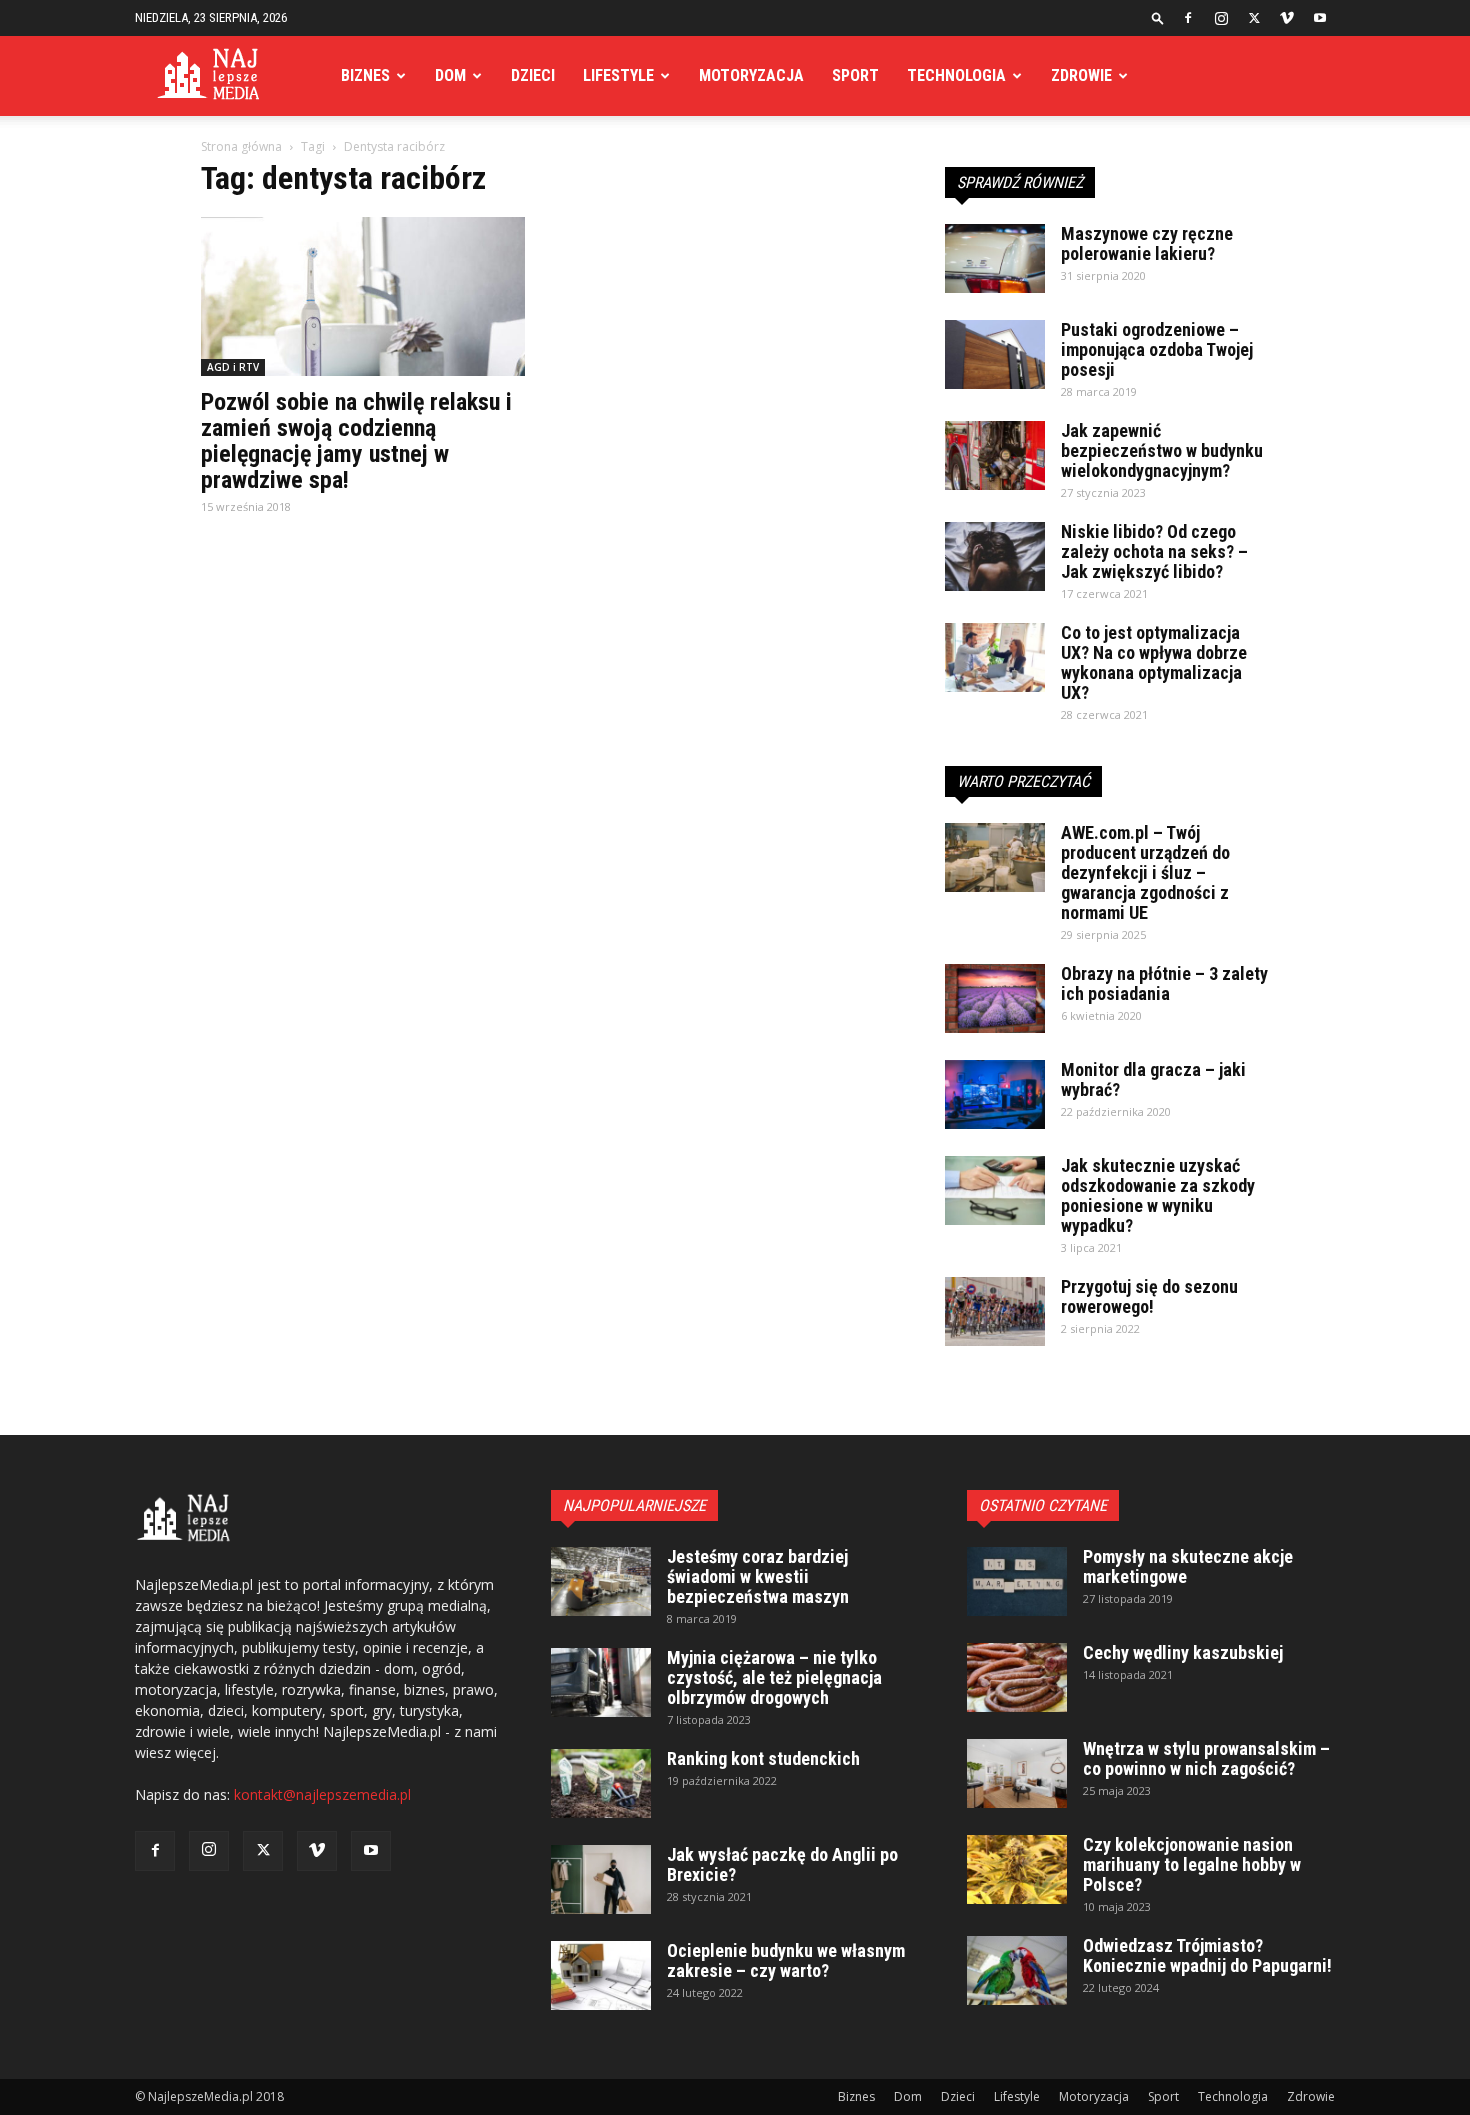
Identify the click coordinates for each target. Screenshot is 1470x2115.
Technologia (956, 75)
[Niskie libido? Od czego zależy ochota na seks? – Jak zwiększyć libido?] (995, 556)
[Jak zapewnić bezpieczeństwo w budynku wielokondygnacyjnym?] (995, 455)
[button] (1158, 17)
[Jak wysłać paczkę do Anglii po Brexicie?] (601, 1879)
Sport (855, 75)
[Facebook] (1188, 18)
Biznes (365, 75)
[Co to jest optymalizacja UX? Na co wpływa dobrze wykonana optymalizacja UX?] (995, 657)
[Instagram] (1221, 18)
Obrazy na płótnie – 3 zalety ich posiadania (1164, 983)
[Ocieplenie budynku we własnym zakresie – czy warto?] (601, 1975)
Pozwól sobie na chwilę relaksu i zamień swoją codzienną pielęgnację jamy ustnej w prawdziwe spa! (356, 441)
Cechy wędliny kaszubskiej (1183, 1652)
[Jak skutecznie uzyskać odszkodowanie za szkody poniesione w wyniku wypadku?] (995, 1190)
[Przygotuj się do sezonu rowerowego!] (995, 1311)
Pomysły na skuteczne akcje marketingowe (1188, 1566)
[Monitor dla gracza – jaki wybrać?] (995, 1094)
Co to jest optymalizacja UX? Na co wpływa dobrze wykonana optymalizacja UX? (1154, 662)
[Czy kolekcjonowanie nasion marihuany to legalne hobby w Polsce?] (1017, 1869)
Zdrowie (1081, 75)
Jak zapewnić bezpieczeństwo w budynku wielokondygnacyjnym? (1162, 450)
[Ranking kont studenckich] (601, 1783)
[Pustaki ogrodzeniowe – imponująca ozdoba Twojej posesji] (995, 354)
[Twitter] (1254, 18)
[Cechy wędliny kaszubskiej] (1017, 1677)
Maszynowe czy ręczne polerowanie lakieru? (1147, 243)
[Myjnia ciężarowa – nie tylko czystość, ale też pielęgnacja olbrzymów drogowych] (601, 1682)
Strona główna (241, 146)
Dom (450, 75)
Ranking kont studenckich (763, 1758)
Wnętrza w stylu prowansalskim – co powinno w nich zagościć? (1206, 1758)
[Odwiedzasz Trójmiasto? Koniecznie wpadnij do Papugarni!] (1017, 1970)
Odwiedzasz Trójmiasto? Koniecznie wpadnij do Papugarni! (1207, 1955)
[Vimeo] (1287, 18)
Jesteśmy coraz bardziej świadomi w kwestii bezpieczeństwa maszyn (758, 1576)
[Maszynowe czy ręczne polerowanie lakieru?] (995, 258)
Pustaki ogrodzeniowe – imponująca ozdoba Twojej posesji (1157, 349)
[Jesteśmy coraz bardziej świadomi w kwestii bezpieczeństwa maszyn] (601, 1581)
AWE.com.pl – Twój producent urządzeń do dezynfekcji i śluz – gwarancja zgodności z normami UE (1145, 872)
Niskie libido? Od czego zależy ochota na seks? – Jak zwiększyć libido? (1154, 551)
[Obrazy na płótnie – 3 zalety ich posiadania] (995, 998)
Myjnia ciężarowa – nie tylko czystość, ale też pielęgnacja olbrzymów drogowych (774, 1677)
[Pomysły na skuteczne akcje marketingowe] (1017, 1581)
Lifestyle (618, 75)
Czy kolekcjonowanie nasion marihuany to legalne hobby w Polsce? (1192, 1864)
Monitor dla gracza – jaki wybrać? (1153, 1079)
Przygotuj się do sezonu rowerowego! (1149, 1296)
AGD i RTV (233, 367)
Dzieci (533, 75)
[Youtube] (1320, 18)
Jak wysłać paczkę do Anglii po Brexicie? (782, 1864)
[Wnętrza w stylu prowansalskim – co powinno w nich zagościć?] (1017, 1773)
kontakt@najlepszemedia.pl (322, 1794)
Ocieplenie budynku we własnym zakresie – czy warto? (786, 1960)
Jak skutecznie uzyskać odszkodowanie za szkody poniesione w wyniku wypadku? (1158, 1195)
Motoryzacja (751, 75)
